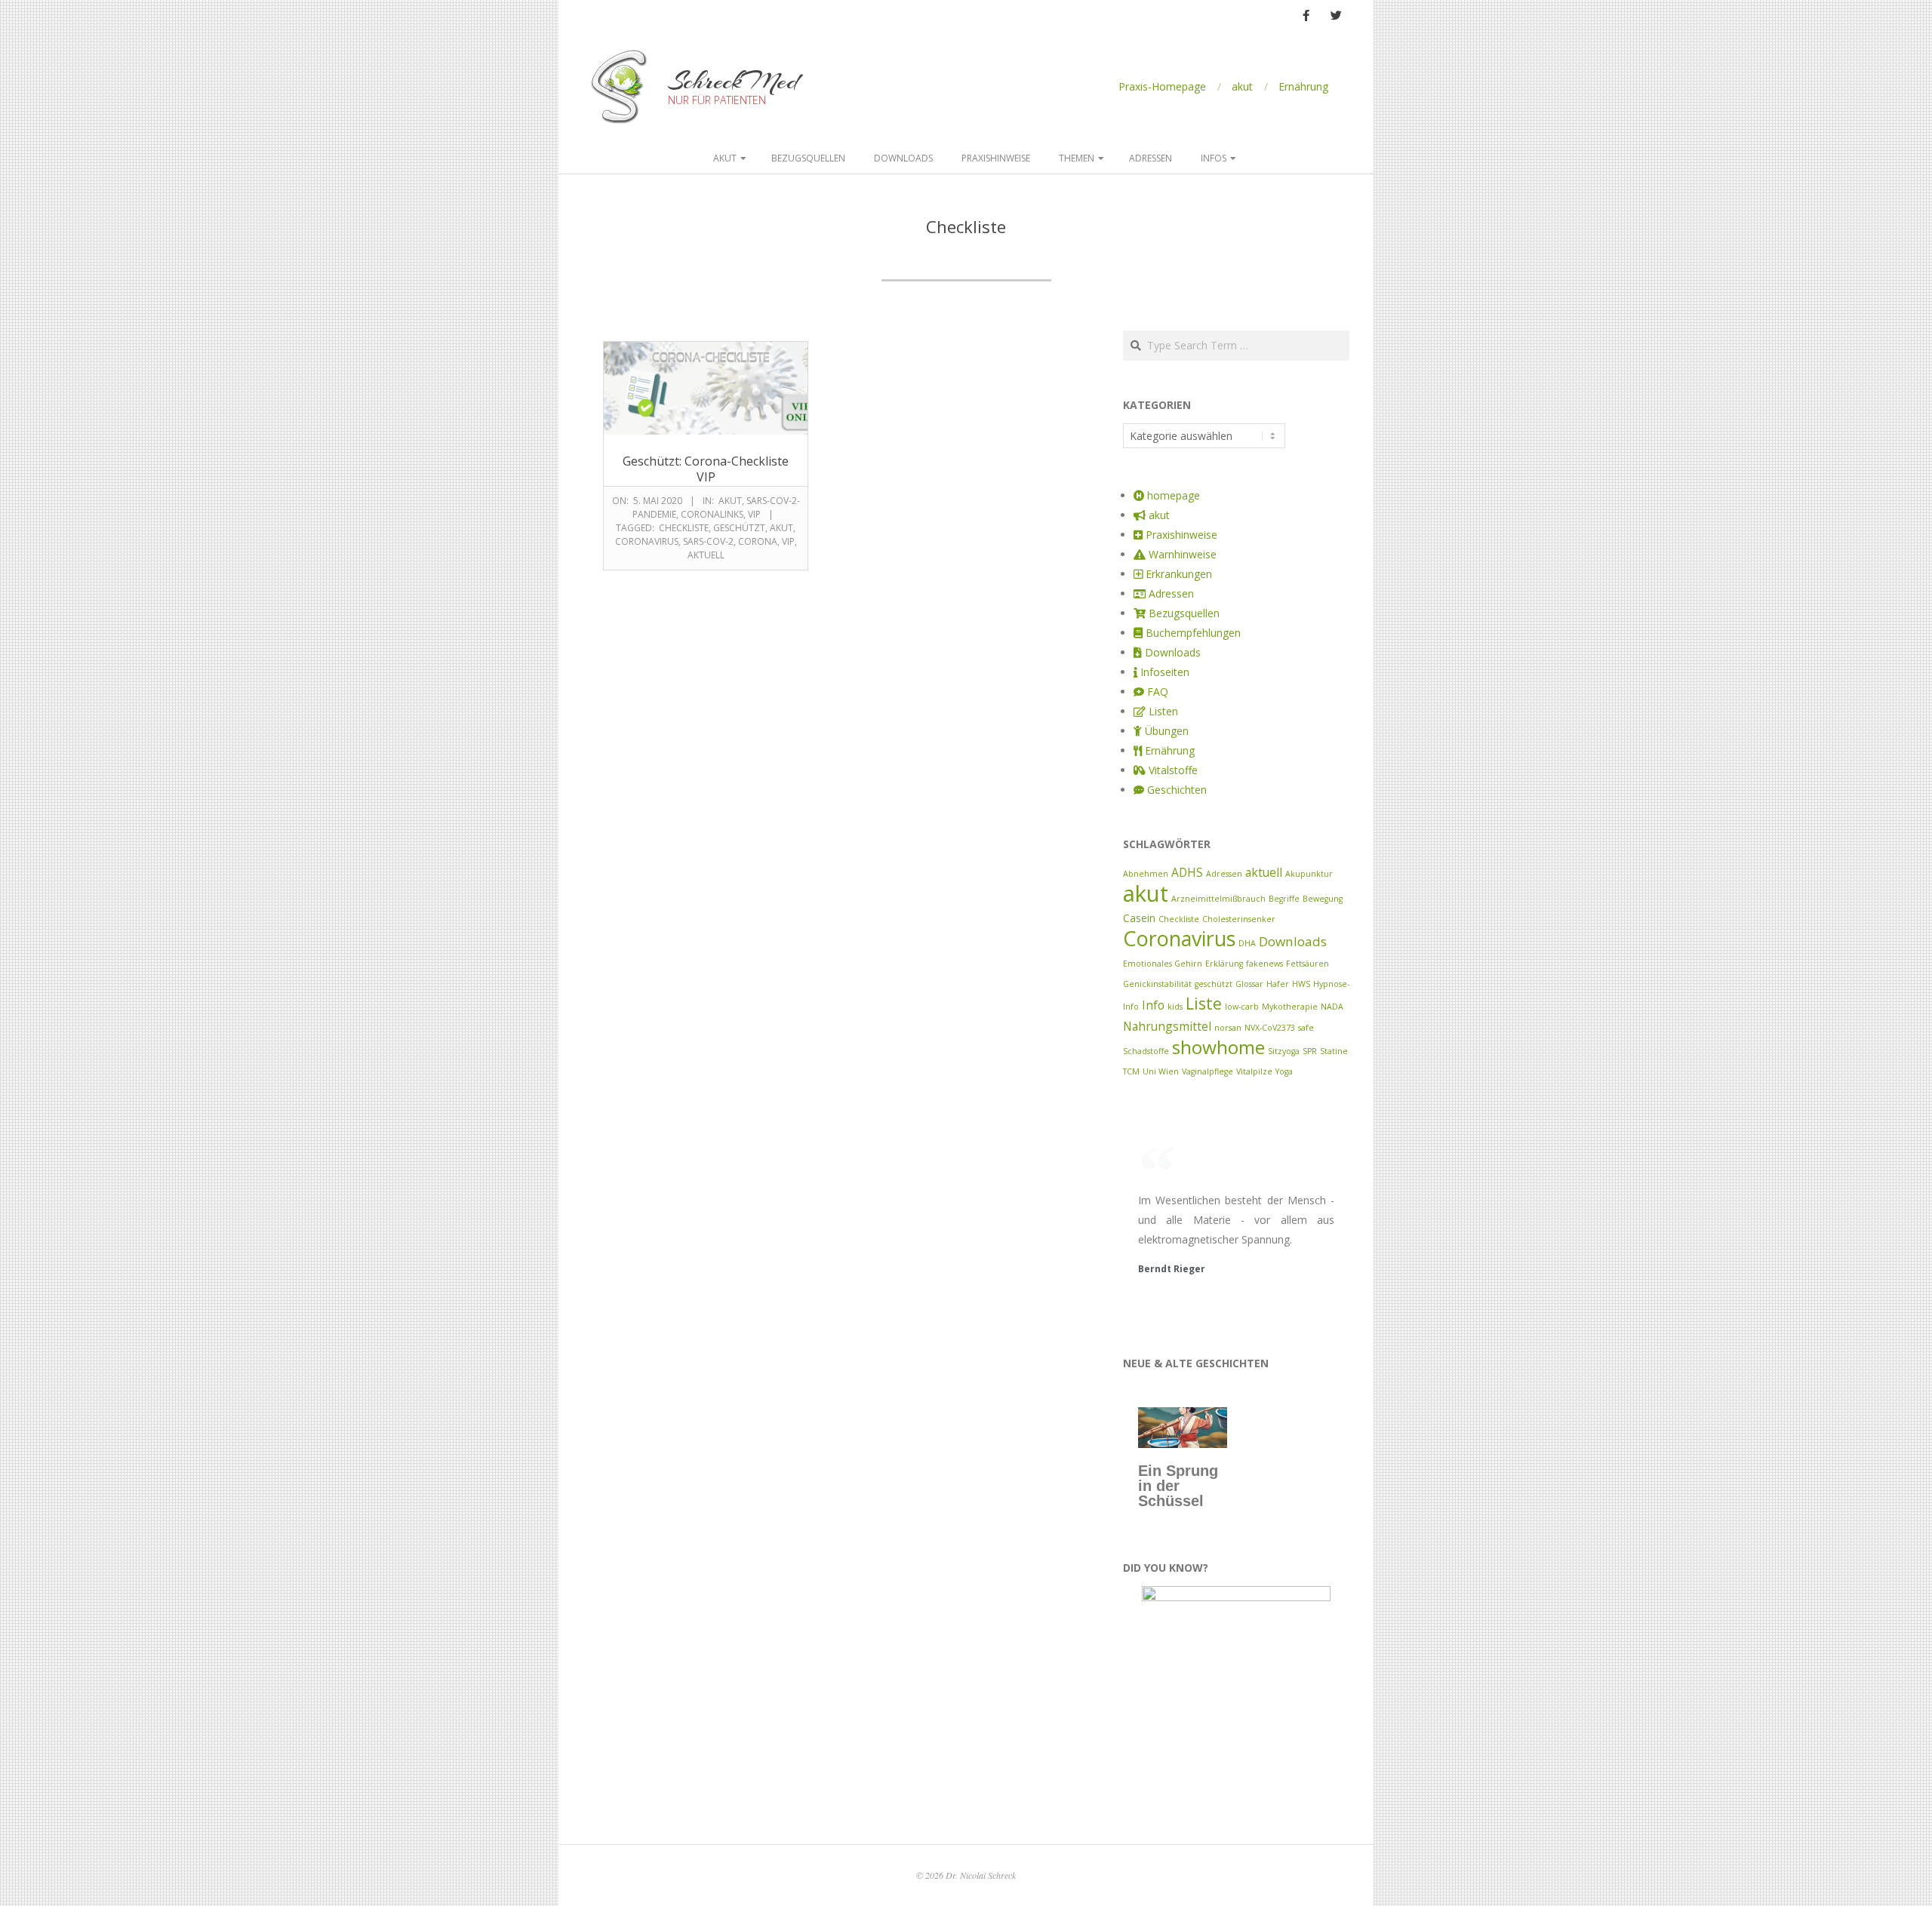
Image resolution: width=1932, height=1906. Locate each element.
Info (1153, 1005)
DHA (1247, 943)
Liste (1204, 1003)
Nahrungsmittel (1167, 1026)
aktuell (706, 555)
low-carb (1242, 1007)
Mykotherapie (1290, 1007)
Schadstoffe (1146, 1051)
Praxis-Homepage (1162, 86)
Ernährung (1303, 86)
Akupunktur (1309, 874)
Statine (1334, 1051)
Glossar (1249, 984)
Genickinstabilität (1157, 984)
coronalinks (712, 514)
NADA (1332, 1007)
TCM (1131, 1071)
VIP (754, 514)
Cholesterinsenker (1239, 919)
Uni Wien (1161, 1071)
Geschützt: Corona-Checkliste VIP (706, 469)
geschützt (739, 528)
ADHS (1187, 872)
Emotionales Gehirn (1163, 964)
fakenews (1264, 964)
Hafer (1278, 984)
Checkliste (684, 528)
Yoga (1284, 1071)
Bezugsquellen (808, 158)
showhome (1218, 1047)
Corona (758, 541)
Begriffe (1284, 899)
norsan (1228, 1028)
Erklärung (1224, 964)
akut (1242, 86)
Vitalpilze (1254, 1071)
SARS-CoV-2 (708, 541)
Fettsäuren (1307, 964)
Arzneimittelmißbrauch (1218, 899)
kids (1175, 1007)
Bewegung (1323, 899)
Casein (1139, 918)
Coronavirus (647, 541)
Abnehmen (1146, 874)
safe (1306, 1028)
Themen (1077, 158)
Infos (1214, 158)
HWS (1301, 984)
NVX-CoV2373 (1270, 1028)
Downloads (903, 158)
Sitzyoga (1284, 1051)
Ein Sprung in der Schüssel (1178, 1486)
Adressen (1151, 158)
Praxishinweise (996, 158)
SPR (1310, 1051)
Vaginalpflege (1207, 1071)
